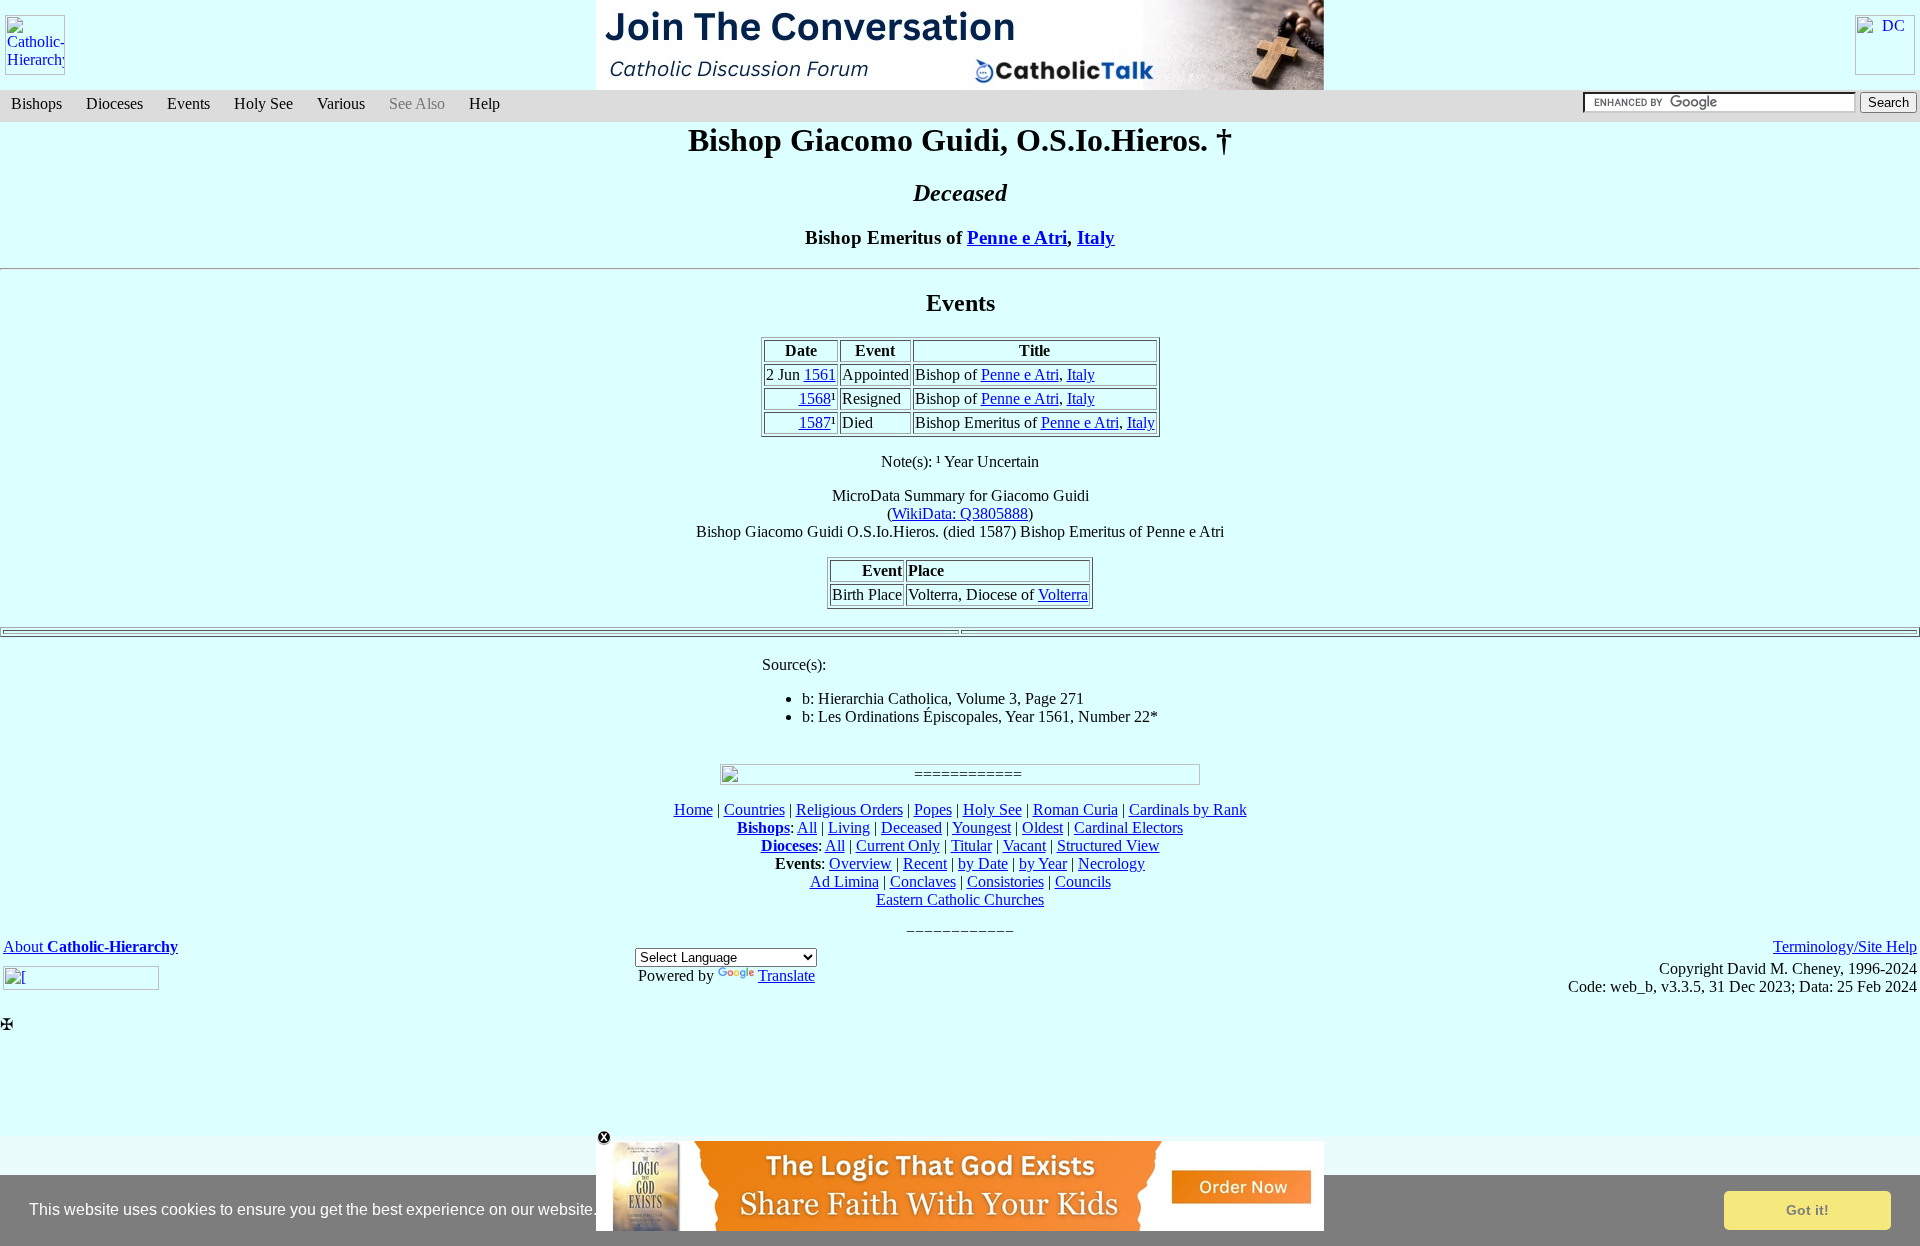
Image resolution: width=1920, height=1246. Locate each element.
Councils (1083, 881)
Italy (1096, 237)
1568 (815, 398)
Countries (754, 809)
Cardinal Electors (1128, 827)
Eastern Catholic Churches (960, 899)
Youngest (981, 827)
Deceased (911, 827)
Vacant (1024, 845)
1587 (815, 422)
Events (188, 103)
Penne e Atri (1017, 237)
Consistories (1005, 881)
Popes (933, 809)
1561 (820, 374)
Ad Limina (844, 881)
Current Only (898, 845)
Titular (971, 845)
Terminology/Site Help (1845, 946)
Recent (925, 863)
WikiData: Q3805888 (960, 513)
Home (693, 809)
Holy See (263, 103)
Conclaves (923, 881)
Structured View (1108, 845)
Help (484, 103)
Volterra (1063, 594)
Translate (786, 975)
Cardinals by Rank (1188, 809)
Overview (860, 863)
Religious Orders (849, 809)
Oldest (1042, 827)
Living (849, 827)
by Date (983, 863)
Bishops (36, 103)
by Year (1043, 863)
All (807, 827)
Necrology (1111, 863)
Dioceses (114, 103)
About (90, 946)
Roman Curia (1075, 809)
